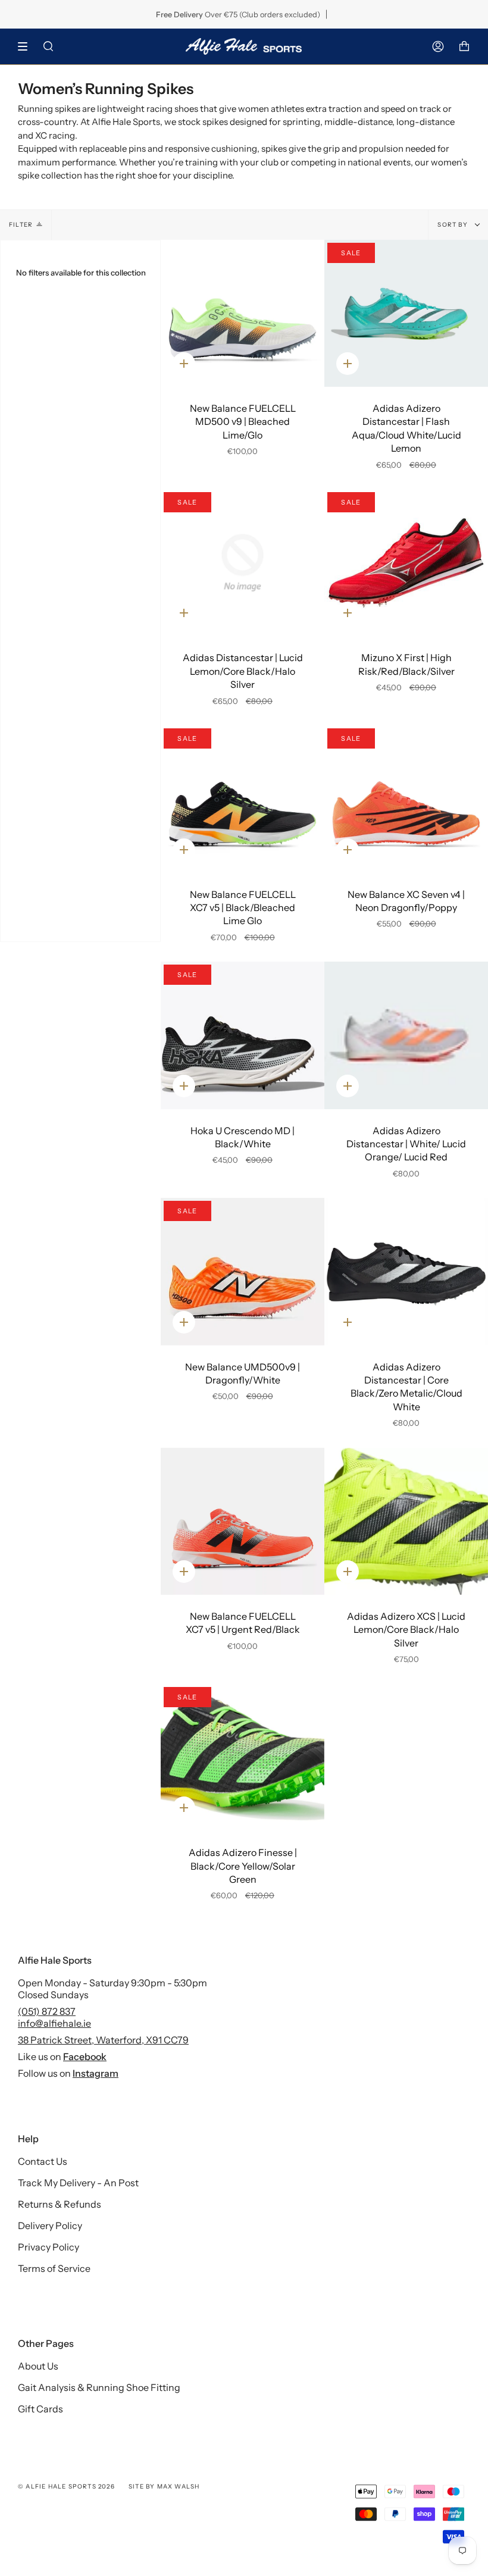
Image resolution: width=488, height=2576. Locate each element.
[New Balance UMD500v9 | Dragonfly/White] (243, 1272)
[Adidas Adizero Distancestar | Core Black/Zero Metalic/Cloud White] (406, 1272)
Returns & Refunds (60, 2204)
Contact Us (43, 2161)
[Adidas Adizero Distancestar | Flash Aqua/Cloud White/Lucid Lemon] (406, 314)
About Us (38, 2366)
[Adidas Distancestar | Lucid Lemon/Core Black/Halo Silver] (243, 563)
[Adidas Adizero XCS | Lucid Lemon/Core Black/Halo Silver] (406, 1522)
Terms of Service (54, 2268)
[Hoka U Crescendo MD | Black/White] (243, 1035)
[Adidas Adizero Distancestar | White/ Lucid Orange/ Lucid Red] (406, 1035)
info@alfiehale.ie (54, 2023)
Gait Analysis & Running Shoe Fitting (99, 2387)
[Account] (438, 46)
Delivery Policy (50, 2226)
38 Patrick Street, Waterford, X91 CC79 (103, 2040)
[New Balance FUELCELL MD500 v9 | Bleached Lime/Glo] (243, 314)
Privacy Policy (49, 2247)
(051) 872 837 (47, 2011)
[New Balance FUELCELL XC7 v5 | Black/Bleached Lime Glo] (243, 799)
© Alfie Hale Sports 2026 (66, 2486)
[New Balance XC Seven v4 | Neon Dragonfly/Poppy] (406, 799)
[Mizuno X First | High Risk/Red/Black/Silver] (406, 563)
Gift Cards (40, 2409)
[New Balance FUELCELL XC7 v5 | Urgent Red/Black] (243, 1522)
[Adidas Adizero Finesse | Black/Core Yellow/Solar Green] (243, 1758)
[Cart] (464, 46)
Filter (21, 225)
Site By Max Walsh (164, 2486)
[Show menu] (27, 46)
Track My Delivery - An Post (78, 2183)
